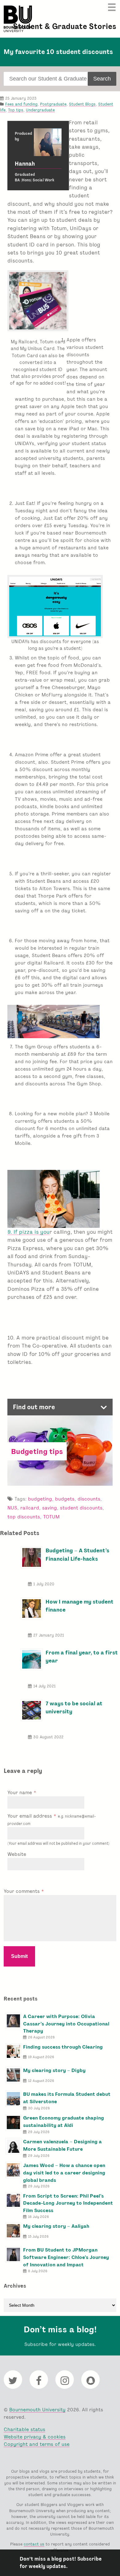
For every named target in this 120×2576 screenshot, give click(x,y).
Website (17, 1854)
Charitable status (24, 2429)
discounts (89, 1499)
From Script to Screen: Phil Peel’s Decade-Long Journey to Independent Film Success (68, 2203)
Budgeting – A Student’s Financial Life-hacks (77, 1554)
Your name (20, 1792)
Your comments (22, 1891)
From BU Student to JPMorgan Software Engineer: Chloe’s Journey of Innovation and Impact (66, 2257)
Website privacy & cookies (35, 2437)
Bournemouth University (18, 19)
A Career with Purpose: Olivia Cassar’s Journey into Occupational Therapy (66, 2024)
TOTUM (51, 1517)
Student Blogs (82, 104)
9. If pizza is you (28, 1232)
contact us (34, 2544)
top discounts (24, 1517)
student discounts (81, 1508)
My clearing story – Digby (54, 2070)
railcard (30, 1508)
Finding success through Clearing (63, 2047)
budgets (65, 1499)
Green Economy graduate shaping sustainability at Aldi (64, 2122)
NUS (12, 1508)
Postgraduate (53, 104)
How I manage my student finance (80, 1606)
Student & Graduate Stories (65, 26)
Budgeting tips (37, 1451)
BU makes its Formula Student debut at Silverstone (67, 2098)
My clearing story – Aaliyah (56, 2226)
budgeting (40, 1499)
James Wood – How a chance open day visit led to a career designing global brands (64, 2173)
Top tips (16, 110)
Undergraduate (40, 110)
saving (50, 1508)
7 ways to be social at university (74, 1707)
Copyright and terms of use (37, 2444)
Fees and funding (21, 104)
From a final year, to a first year (82, 1656)
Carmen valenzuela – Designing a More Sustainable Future (62, 2145)
